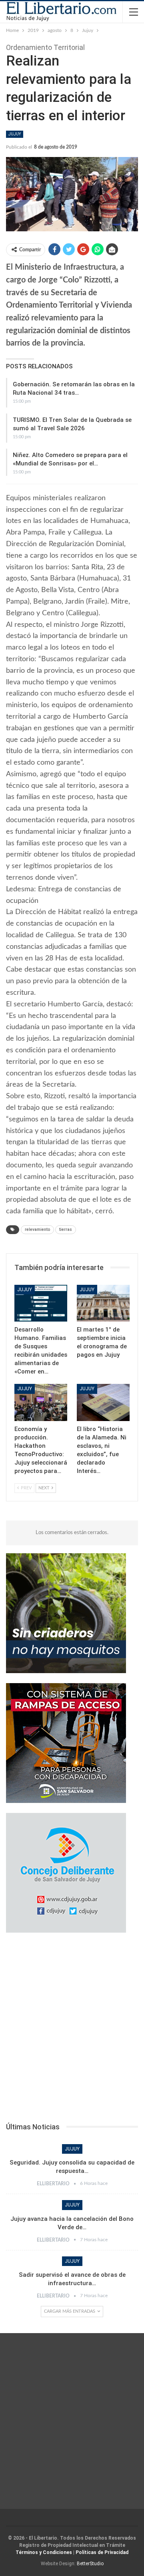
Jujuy (15, 134)
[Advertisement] (72, 2030)
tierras (66, 1229)
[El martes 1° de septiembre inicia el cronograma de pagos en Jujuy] (103, 1303)
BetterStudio (90, 2564)
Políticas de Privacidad (102, 2552)
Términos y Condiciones (44, 2552)
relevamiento (37, 1229)
